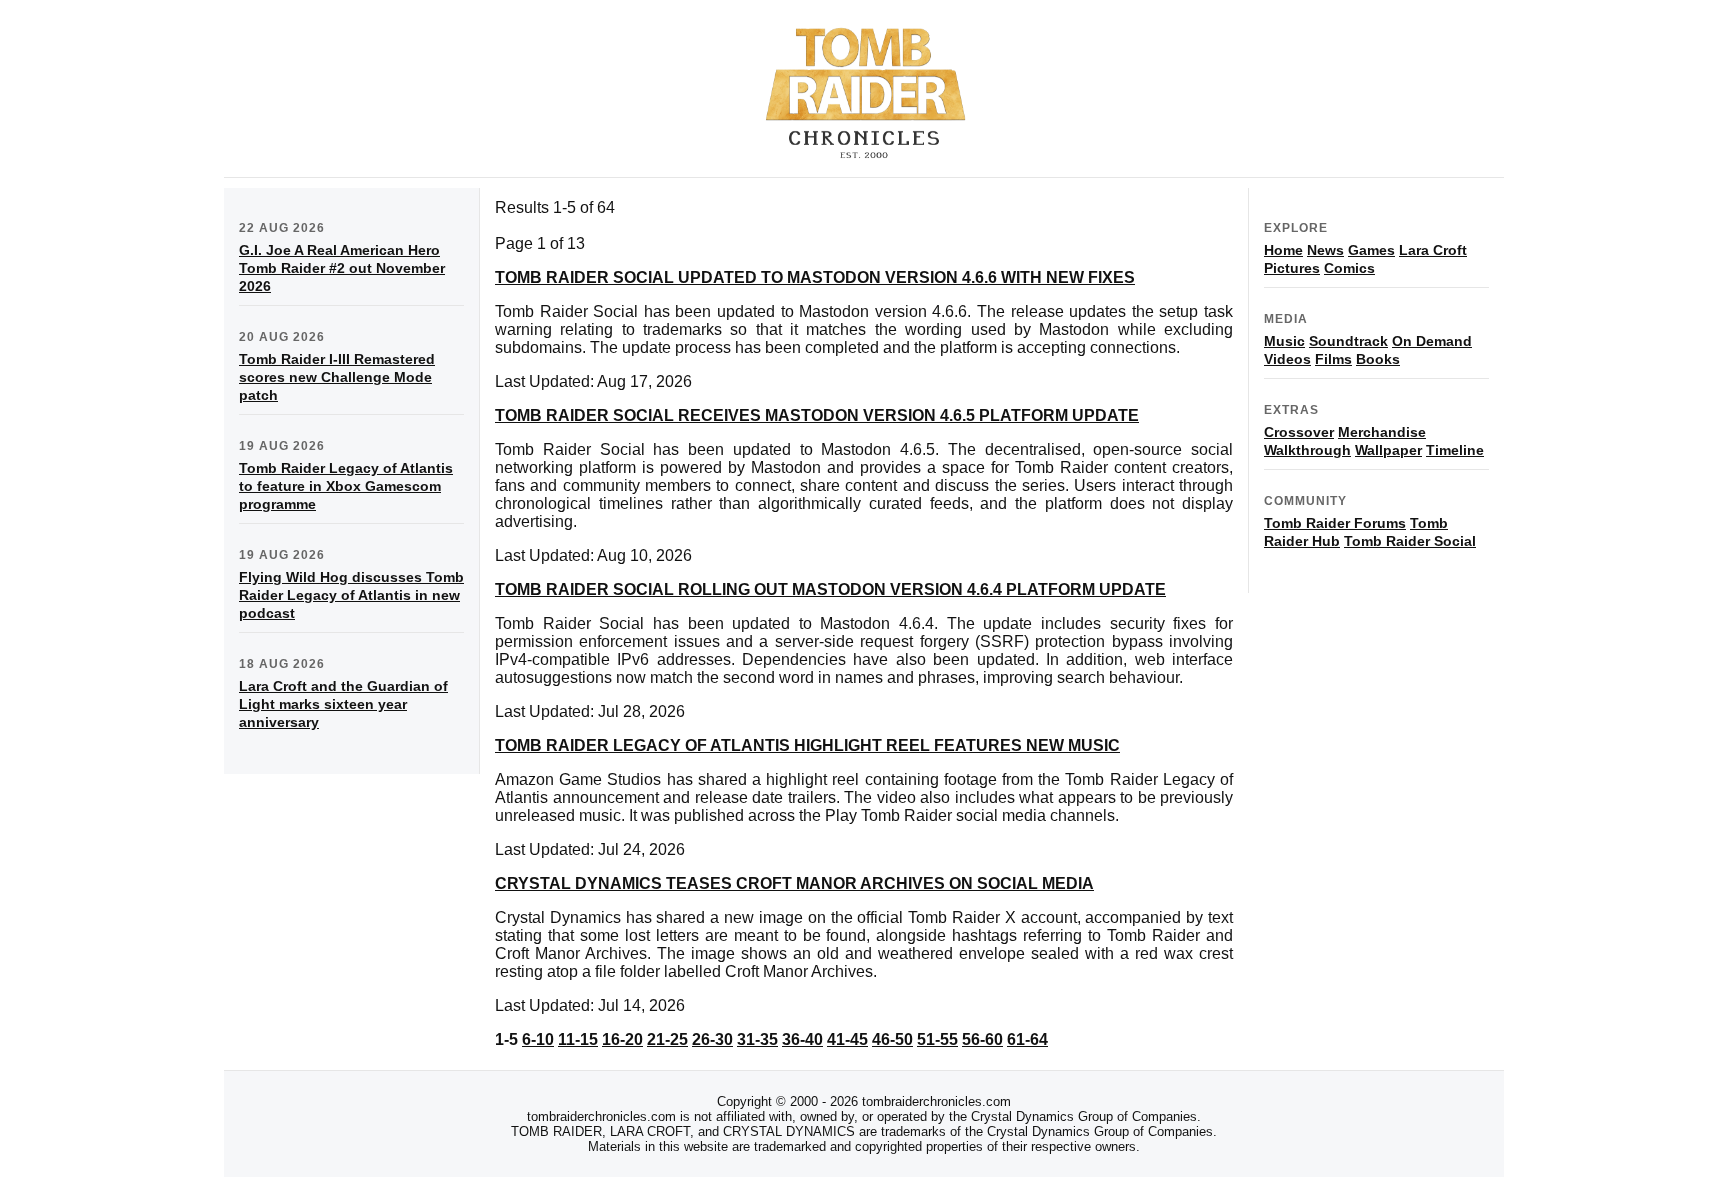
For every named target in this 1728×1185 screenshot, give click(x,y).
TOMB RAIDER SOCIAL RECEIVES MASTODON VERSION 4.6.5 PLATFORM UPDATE (817, 415)
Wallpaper (1388, 450)
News (1325, 250)
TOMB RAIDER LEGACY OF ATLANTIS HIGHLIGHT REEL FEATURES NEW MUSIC (807, 745)
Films (1333, 359)
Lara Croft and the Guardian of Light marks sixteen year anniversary (343, 704)
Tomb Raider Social (1410, 541)
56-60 (982, 1039)
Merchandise (1382, 432)
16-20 (622, 1039)
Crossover (1299, 432)
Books (1378, 359)
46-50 (892, 1039)
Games (1371, 250)
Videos (1287, 359)
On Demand (1432, 341)
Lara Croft (1433, 250)
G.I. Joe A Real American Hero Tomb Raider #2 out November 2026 (342, 268)
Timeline (1455, 450)
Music (1284, 341)
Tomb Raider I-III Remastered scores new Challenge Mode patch (337, 377)
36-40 (802, 1039)
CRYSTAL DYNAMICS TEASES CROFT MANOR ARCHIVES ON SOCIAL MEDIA (794, 883)
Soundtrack (1348, 341)
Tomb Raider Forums (1335, 523)
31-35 (757, 1039)
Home (1283, 250)
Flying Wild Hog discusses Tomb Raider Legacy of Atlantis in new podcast (351, 595)
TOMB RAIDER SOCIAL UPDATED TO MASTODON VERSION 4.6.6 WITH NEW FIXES (815, 277)
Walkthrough (1307, 450)
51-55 (937, 1039)
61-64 (1027, 1039)
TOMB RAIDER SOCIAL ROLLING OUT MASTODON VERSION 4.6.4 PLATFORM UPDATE (830, 589)
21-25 (667, 1039)
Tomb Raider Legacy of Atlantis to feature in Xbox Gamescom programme (346, 486)
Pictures (1292, 268)
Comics (1349, 268)
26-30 (712, 1039)
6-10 (538, 1039)
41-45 (847, 1039)
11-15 (578, 1039)
